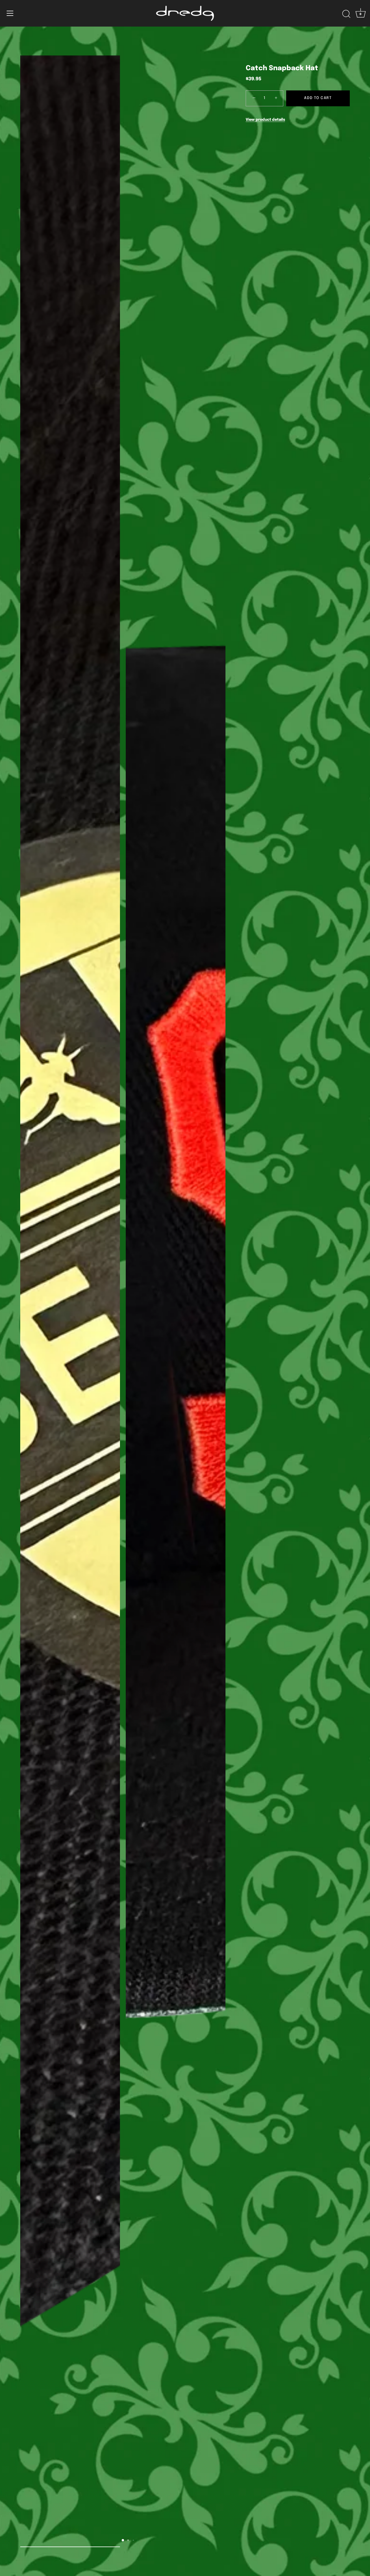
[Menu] (10, 13)
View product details (265, 120)
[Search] (346, 14)
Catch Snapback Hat (282, 68)
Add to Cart (318, 98)
